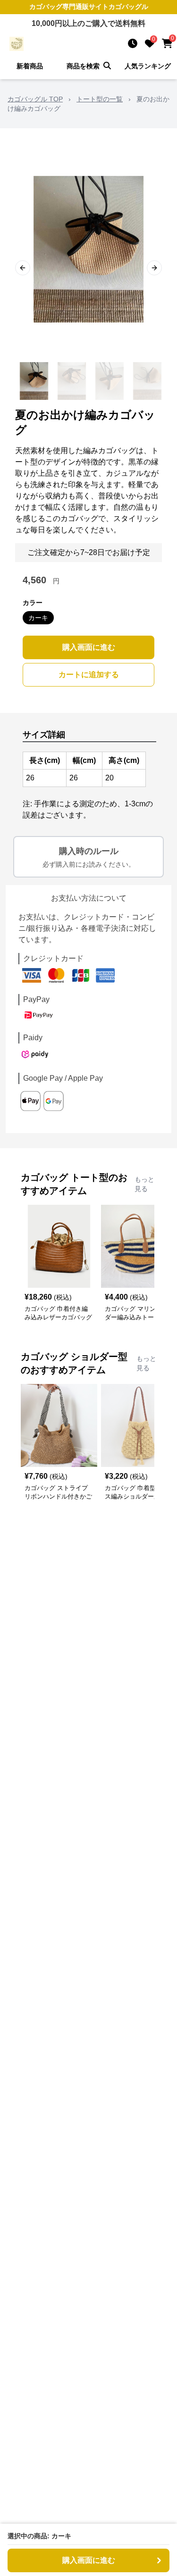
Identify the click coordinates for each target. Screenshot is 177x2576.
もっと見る (144, 1184)
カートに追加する (89, 675)
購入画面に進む (89, 647)
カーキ (38, 618)
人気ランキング (148, 66)
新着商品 (30, 66)
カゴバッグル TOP (35, 99)
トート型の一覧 (100, 99)
